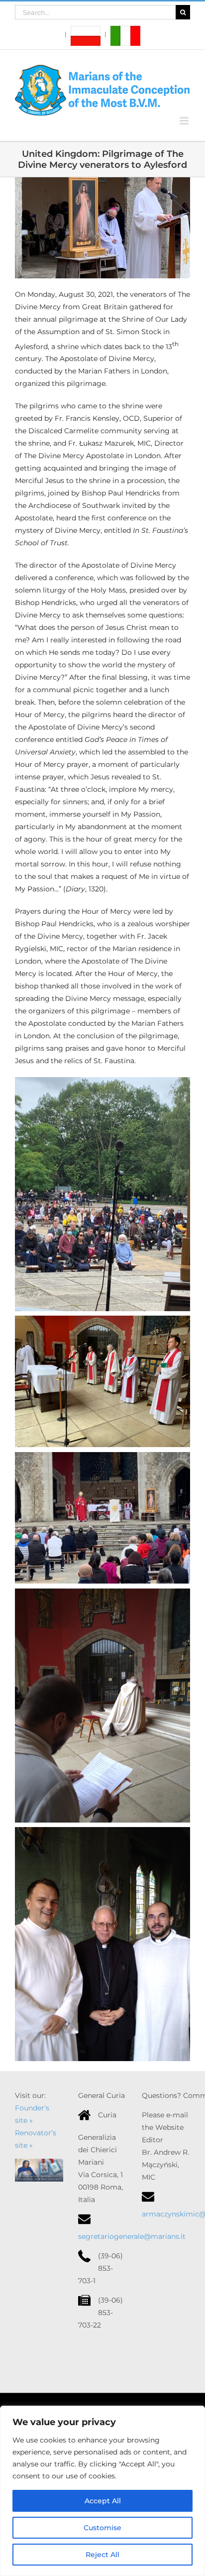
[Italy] (122, 35)
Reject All (102, 2555)
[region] (102, 2491)
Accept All (103, 2501)
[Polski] (83, 35)
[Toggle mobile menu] (185, 121)
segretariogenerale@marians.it (132, 2236)
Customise (102, 2528)
